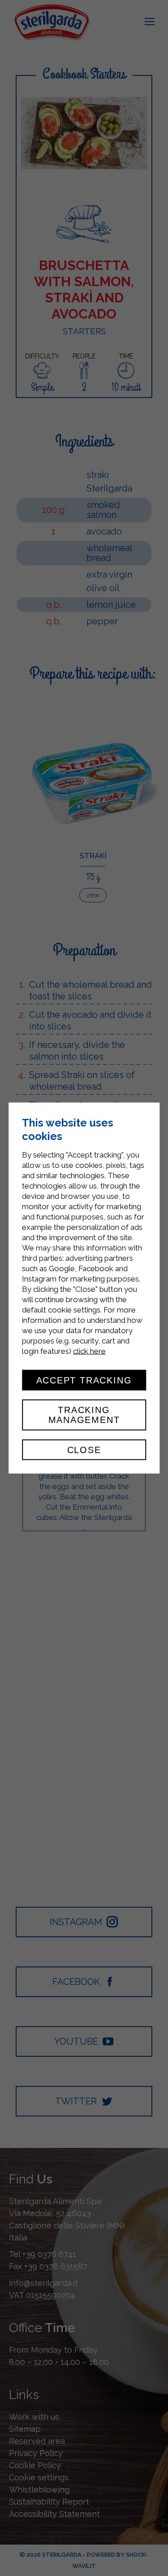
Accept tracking (84, 1380)
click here (89, 1351)
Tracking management (84, 1415)
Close (84, 1449)
